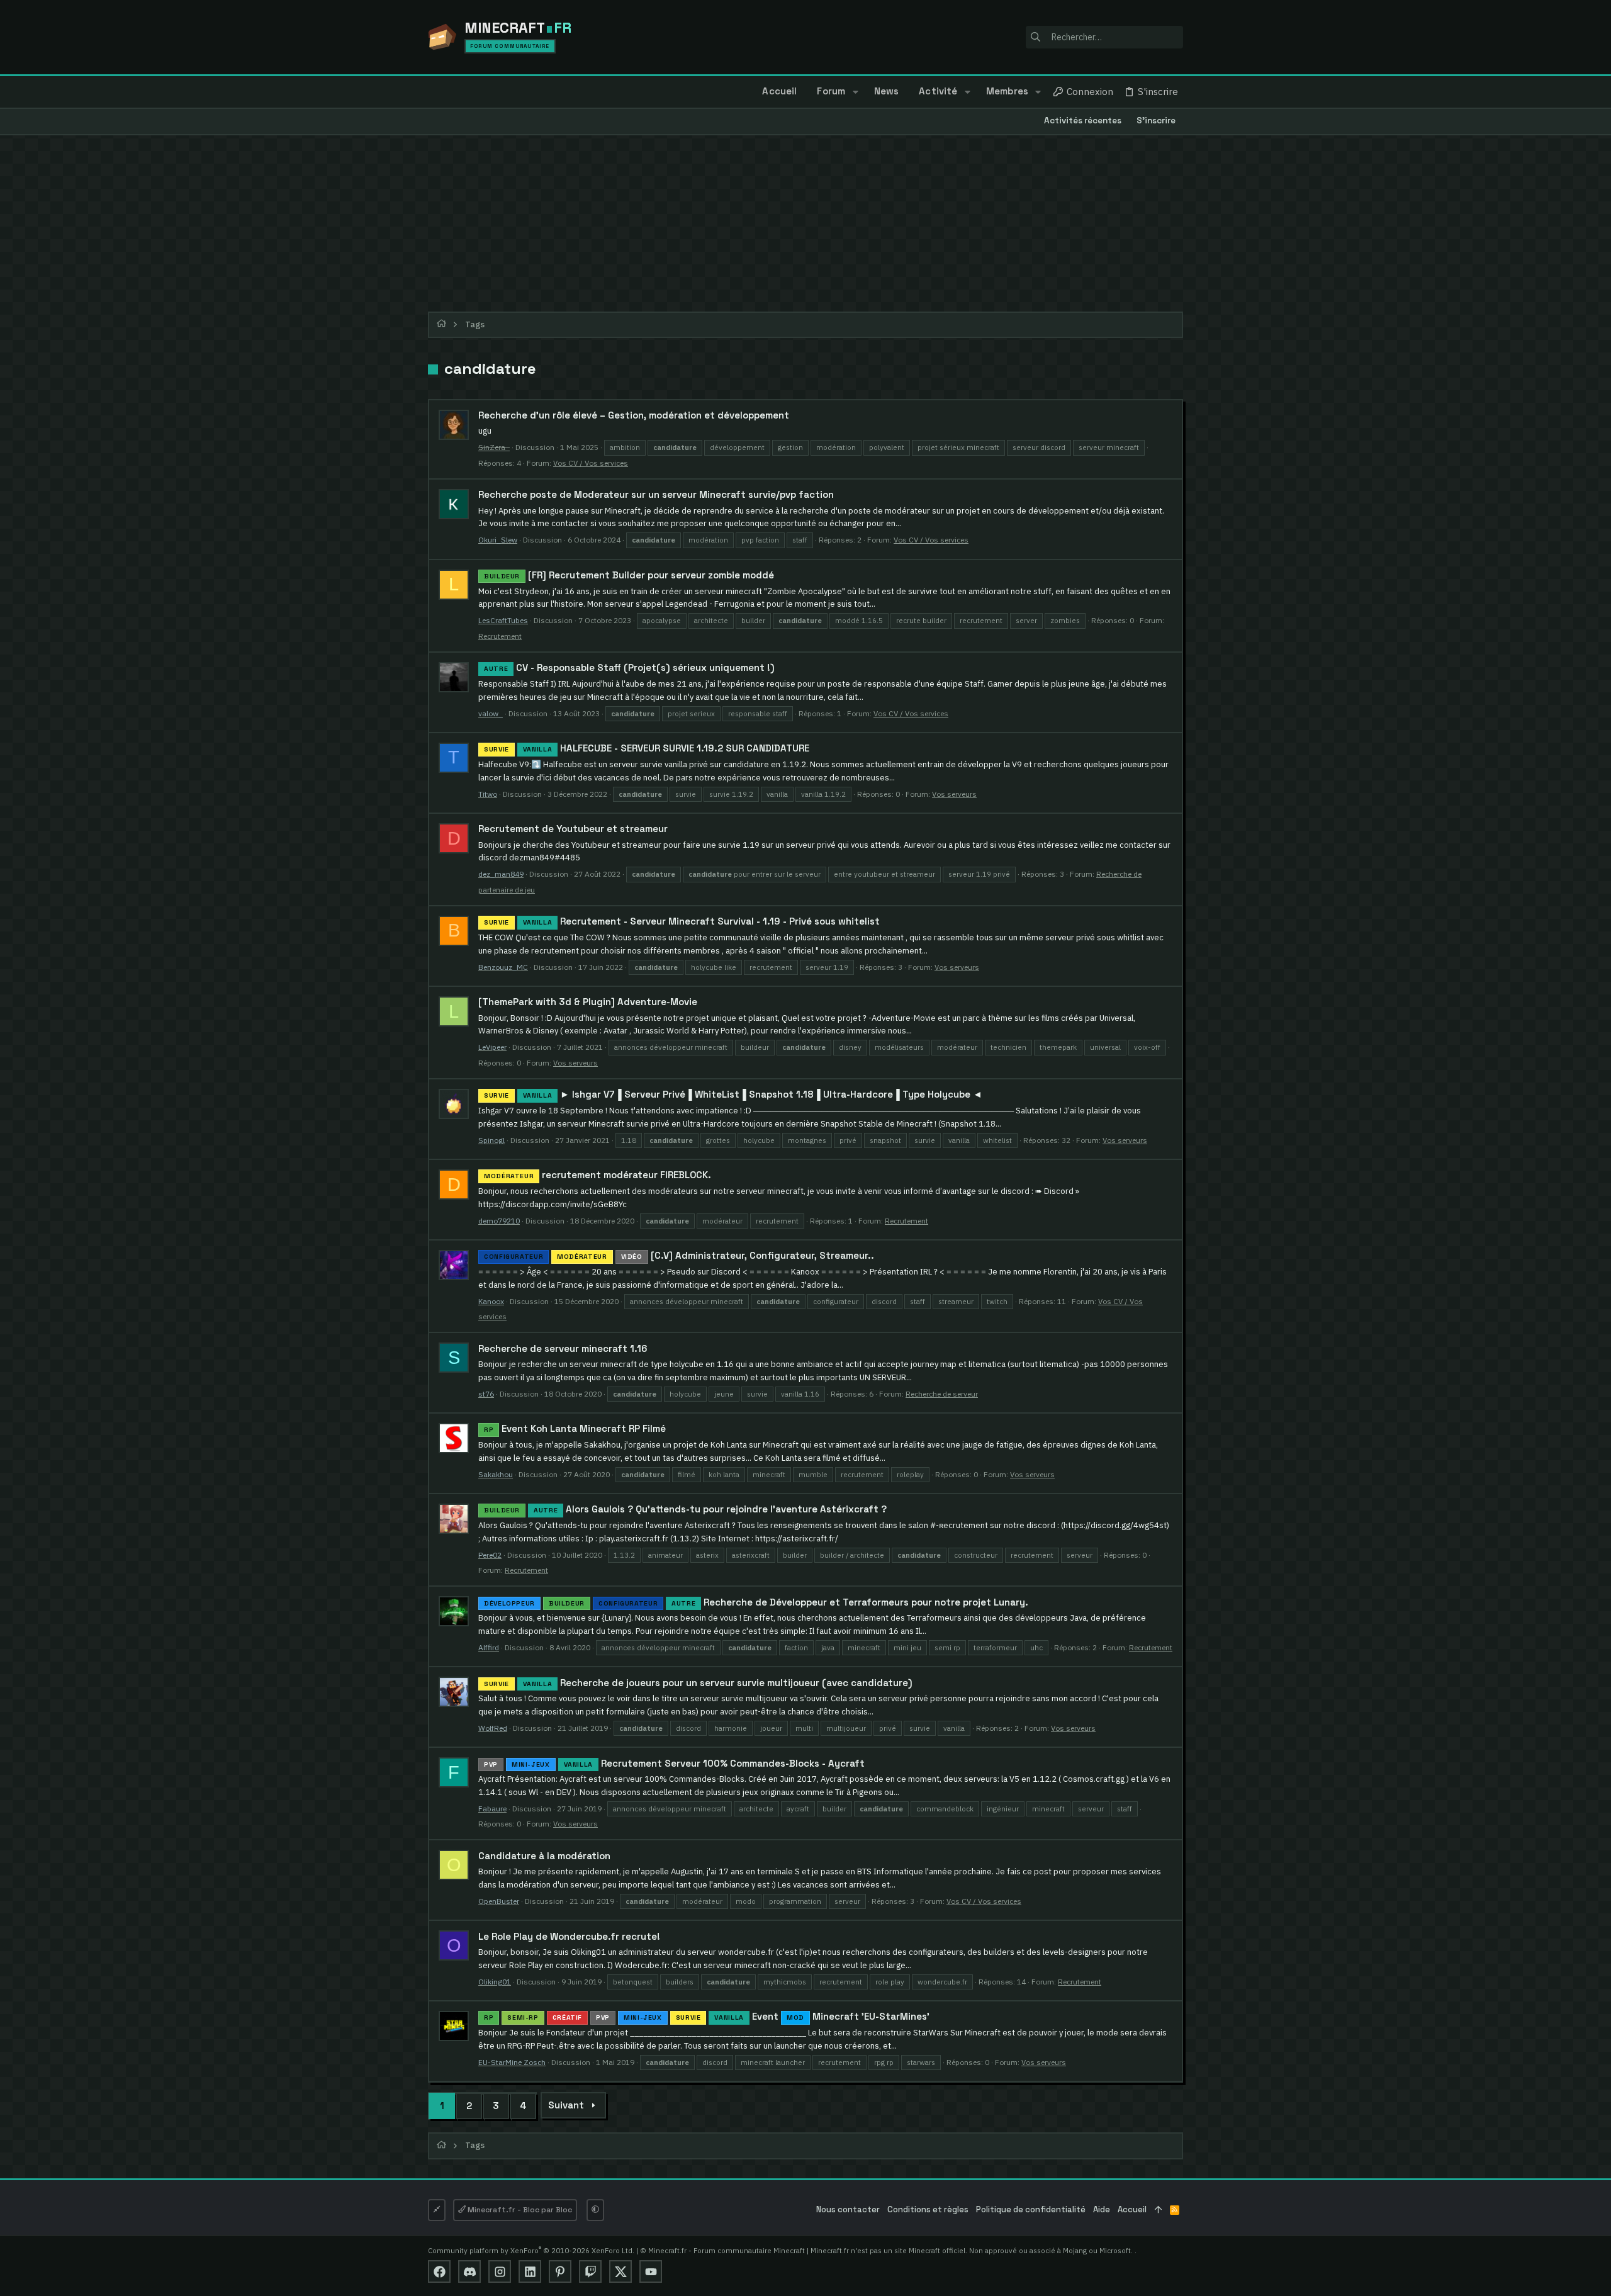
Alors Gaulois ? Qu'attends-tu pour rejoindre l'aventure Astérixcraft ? (685, 1509)
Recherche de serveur (942, 1394)
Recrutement (500, 636)
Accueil (1132, 2209)
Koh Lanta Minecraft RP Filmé (575, 1428)
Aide (1102, 2209)
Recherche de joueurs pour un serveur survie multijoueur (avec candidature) (698, 1683)
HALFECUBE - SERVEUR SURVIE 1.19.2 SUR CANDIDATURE (647, 748)
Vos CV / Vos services (591, 463)
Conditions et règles (928, 2209)
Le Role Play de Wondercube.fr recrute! (569, 1936)
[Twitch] (590, 2271)
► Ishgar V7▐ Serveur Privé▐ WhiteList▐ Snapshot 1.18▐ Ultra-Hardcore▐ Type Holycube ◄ (733, 1094)
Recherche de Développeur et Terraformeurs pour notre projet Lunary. (756, 1602)
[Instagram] (500, 2271)
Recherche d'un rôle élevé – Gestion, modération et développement (634, 415)
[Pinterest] (560, 2271)
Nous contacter (848, 2209)
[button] (855, 92)
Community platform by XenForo (531, 2250)
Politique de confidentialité (1031, 2209)
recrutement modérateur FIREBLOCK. (598, 1175)
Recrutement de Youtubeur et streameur (573, 829)
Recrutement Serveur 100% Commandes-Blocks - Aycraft (674, 1763)
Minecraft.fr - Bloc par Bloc (519, 2210)
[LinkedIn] (530, 2271)
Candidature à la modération (544, 1856)
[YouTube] (651, 2271)
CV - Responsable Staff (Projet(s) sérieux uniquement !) (629, 667)
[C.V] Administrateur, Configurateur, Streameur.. (679, 1255)
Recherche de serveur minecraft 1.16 (563, 1348)
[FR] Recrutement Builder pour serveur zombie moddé (629, 575)
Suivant (566, 2105)
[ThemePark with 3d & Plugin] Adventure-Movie (588, 1002)
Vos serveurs (954, 794)
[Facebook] (439, 2271)
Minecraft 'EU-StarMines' (707, 2016)
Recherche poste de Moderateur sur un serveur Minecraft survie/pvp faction (656, 494)
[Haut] (1158, 2210)
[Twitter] (620, 2271)
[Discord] (469, 2271)
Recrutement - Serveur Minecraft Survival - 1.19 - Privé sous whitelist (682, 921)
